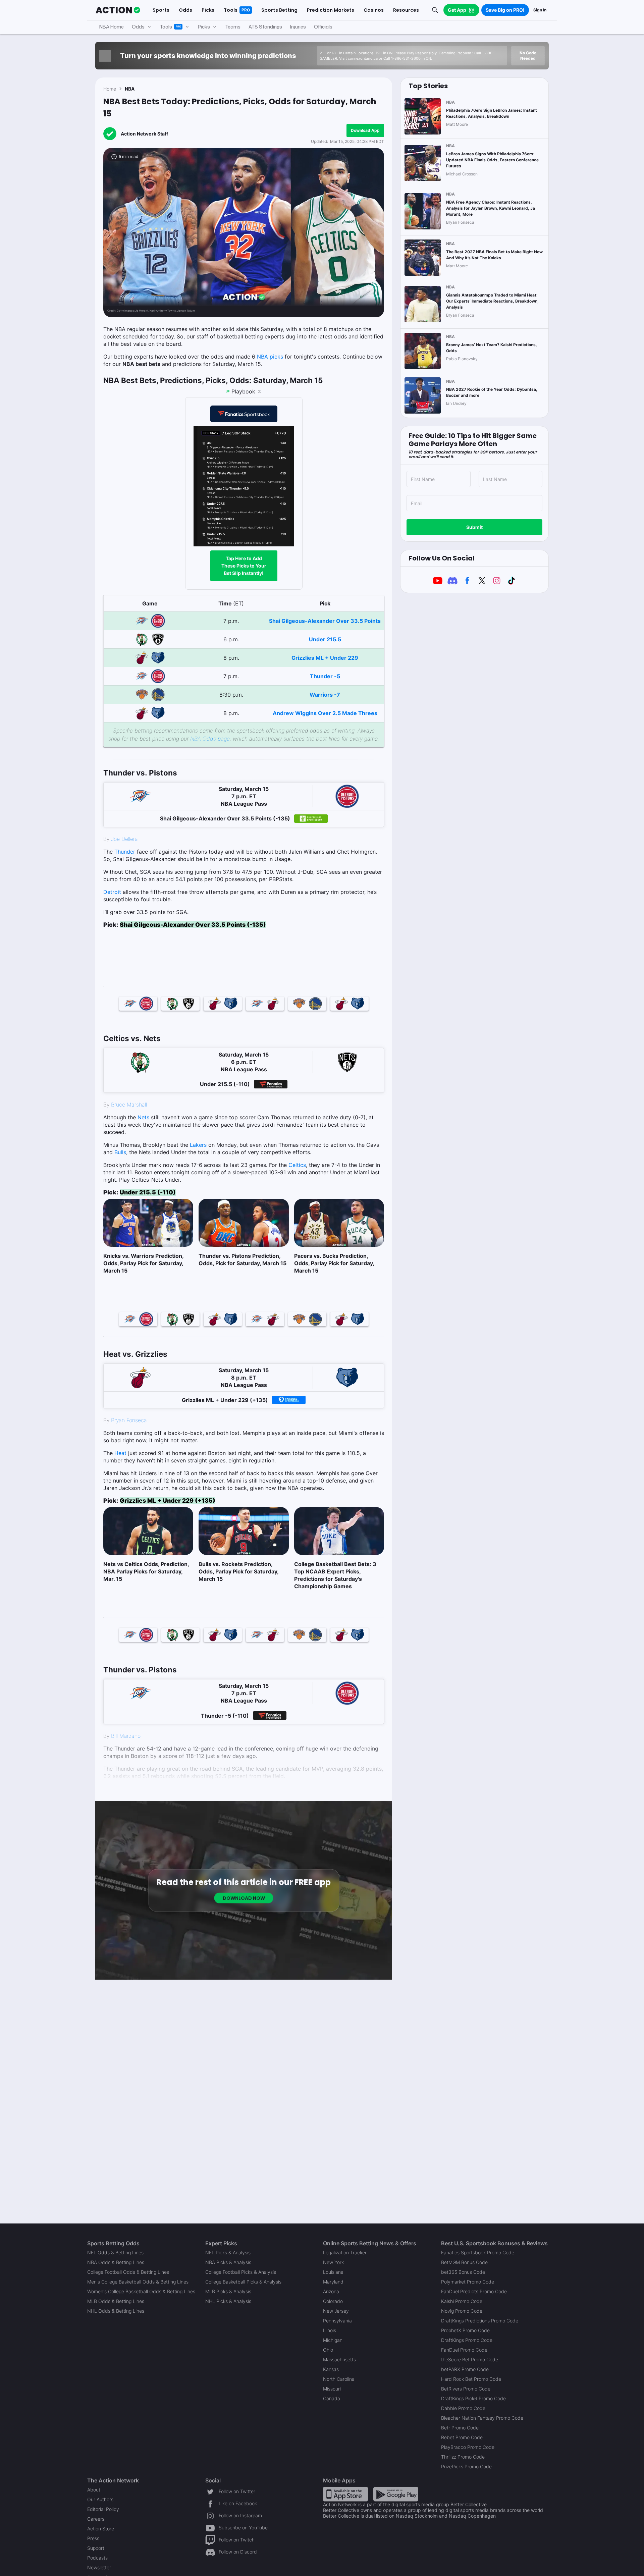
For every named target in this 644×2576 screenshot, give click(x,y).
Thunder (125, 852)
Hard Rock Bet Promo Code (471, 2379)
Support (96, 2548)
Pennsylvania (337, 2321)
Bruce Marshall (129, 1105)
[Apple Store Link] (345, 2494)
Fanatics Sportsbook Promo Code (478, 2252)
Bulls (120, 1152)
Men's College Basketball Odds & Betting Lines (138, 2282)
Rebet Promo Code (462, 2437)
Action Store (101, 2529)
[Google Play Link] (396, 2494)
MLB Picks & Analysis (228, 2291)
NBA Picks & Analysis (228, 2262)
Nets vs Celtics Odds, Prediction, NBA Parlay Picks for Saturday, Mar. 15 (146, 1571)
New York (333, 2262)
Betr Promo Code (460, 2428)
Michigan (333, 2340)
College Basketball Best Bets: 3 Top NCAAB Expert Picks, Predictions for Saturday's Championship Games (335, 1575)
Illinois (330, 2330)
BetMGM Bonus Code (464, 2262)
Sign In (540, 10)
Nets (143, 1117)
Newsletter (99, 2567)
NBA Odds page (210, 739)
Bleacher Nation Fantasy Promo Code (482, 2418)
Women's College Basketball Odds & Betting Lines (141, 2291)
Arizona (331, 2291)
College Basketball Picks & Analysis (243, 2282)
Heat (120, 1453)
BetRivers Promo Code (466, 2389)
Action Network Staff (144, 134)
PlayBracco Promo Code (468, 2447)
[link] (244, 747)
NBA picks (270, 357)
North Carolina (339, 2379)
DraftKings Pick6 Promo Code (473, 2398)
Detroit (112, 892)
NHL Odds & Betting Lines (116, 2311)
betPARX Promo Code (465, 2369)
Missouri (332, 2389)
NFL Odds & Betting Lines (115, 2252)
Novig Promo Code (462, 2311)
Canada (332, 2398)
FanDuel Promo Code (464, 2350)
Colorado (333, 2301)
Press (93, 2538)
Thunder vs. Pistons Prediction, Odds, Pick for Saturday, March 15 (243, 1259)
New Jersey (336, 2311)
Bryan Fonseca (129, 1420)
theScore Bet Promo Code (470, 2359)
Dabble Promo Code (463, 2408)
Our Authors (100, 2499)
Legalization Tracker (345, 2252)
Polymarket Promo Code (468, 2282)
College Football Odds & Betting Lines (128, 2272)
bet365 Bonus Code (463, 2272)
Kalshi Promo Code (462, 2301)
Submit (474, 527)
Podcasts (97, 2558)
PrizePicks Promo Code (466, 2466)
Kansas (331, 2369)
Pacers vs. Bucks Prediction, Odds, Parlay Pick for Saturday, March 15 (334, 1263)
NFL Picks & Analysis (228, 2252)
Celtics (297, 1165)
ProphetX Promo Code (465, 2330)
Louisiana (333, 2272)
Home (110, 89)
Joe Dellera (124, 839)
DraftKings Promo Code (467, 2340)
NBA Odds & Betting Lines (116, 2262)
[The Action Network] (118, 10)
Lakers (198, 1145)
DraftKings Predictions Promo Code (480, 2321)
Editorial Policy (103, 2509)
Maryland (333, 2282)
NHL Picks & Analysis (228, 2301)
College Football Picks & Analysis (241, 2272)
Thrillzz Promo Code (463, 2457)
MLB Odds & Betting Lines (116, 2301)
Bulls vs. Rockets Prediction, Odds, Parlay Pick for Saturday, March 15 (238, 1571)
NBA (130, 89)
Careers (96, 2519)
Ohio (328, 2350)
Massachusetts (339, 2359)
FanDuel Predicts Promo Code (474, 2291)
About (94, 2490)
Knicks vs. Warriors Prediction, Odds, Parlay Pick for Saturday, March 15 (143, 1263)
